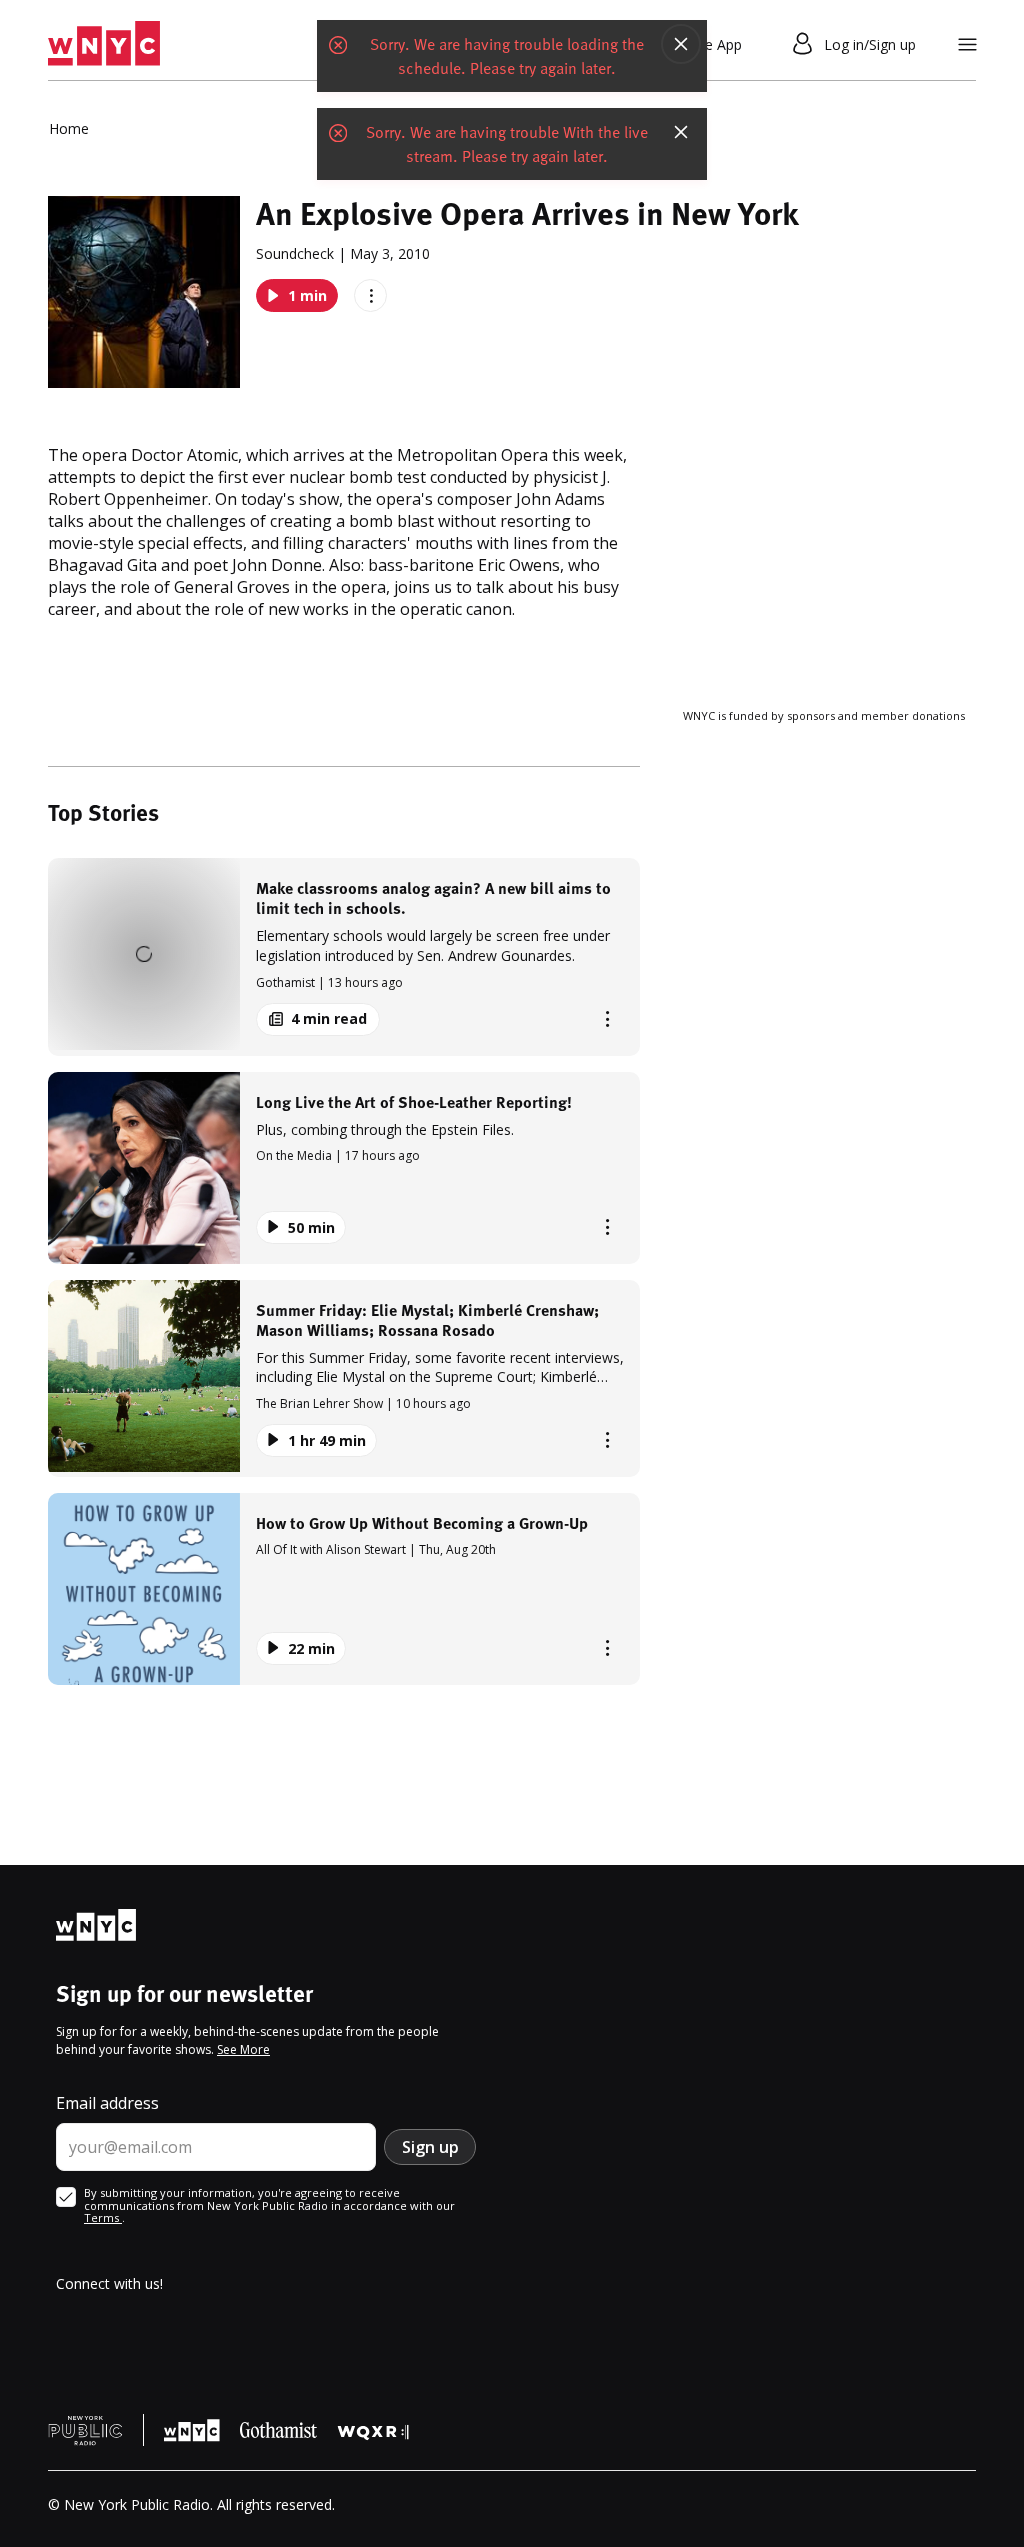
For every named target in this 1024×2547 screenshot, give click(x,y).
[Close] (681, 47)
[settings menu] (967, 44)
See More (243, 2049)
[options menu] (370, 295)
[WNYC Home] (104, 44)
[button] (344, 956)
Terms (103, 2217)
